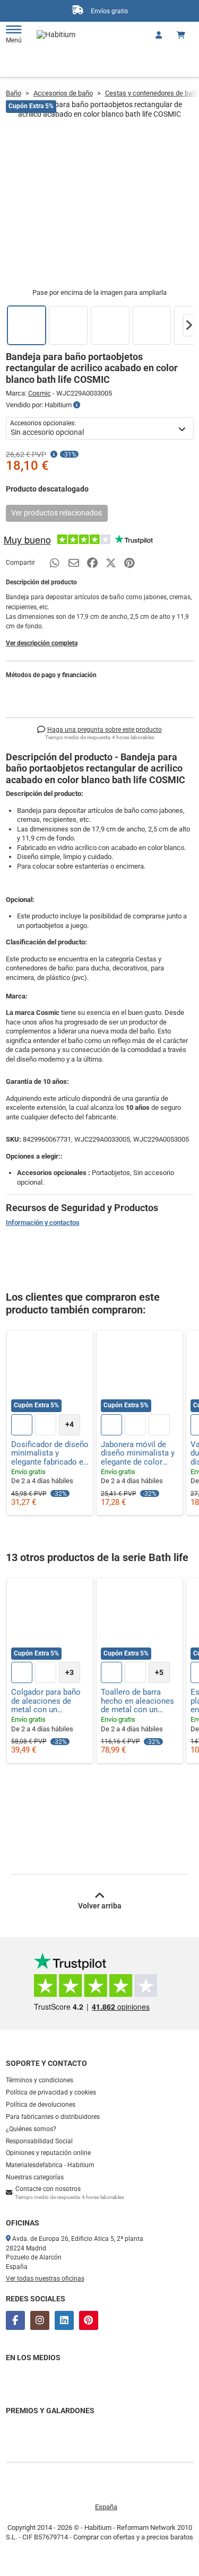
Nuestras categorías (35, 2177)
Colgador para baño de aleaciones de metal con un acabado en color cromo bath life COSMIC (46, 1701)
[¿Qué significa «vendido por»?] (77, 405)
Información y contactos (43, 1223)
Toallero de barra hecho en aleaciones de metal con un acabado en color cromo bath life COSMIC (137, 1701)
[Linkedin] (64, 2320)
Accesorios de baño (63, 93)
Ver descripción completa (42, 643)
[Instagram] (40, 2320)
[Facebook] (15, 2320)
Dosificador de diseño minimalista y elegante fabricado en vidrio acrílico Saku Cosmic (50, 1453)
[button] (189, 325)
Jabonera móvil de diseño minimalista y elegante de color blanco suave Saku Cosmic (138, 1453)
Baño (14, 93)
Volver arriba (100, 1906)
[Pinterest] (89, 2320)
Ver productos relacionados (57, 513)
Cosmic (40, 393)
